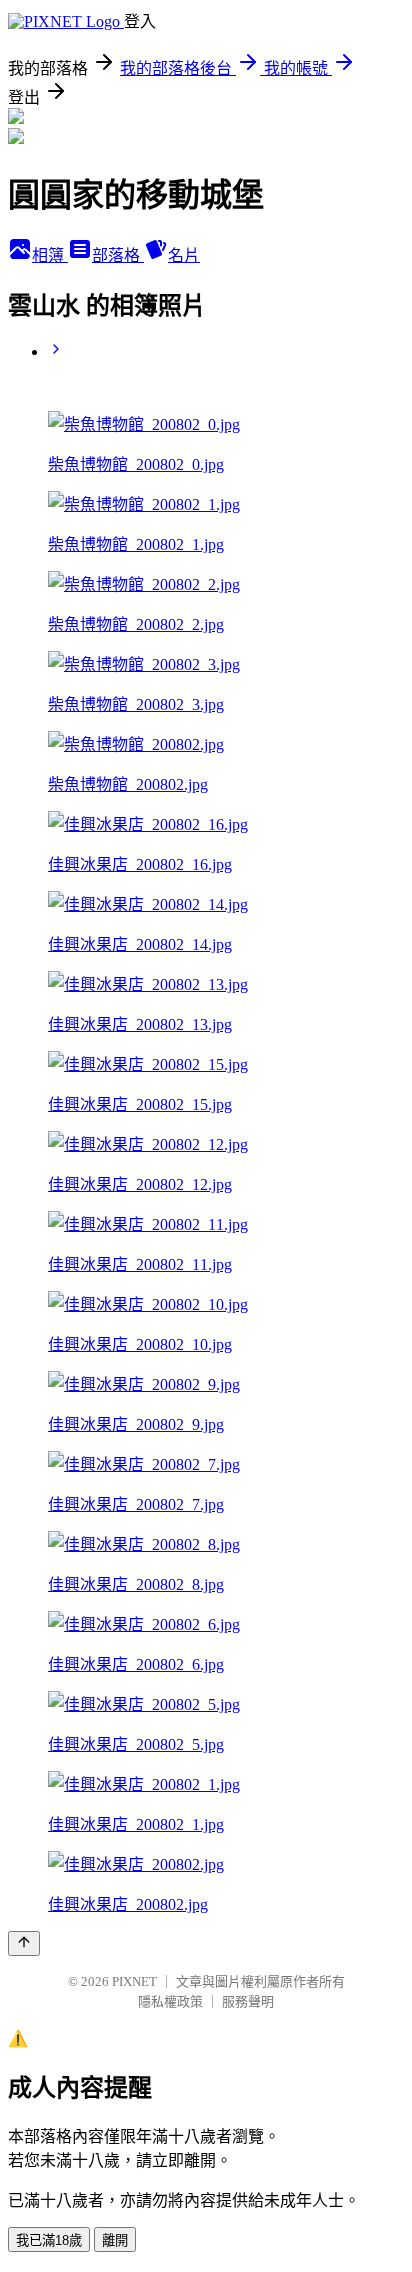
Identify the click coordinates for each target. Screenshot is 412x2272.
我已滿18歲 (49, 2240)
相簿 (50, 255)
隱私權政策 (170, 2001)
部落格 (118, 255)
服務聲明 (248, 2001)
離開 (115, 2240)
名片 (184, 255)
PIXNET (134, 1981)
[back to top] (24, 1943)
